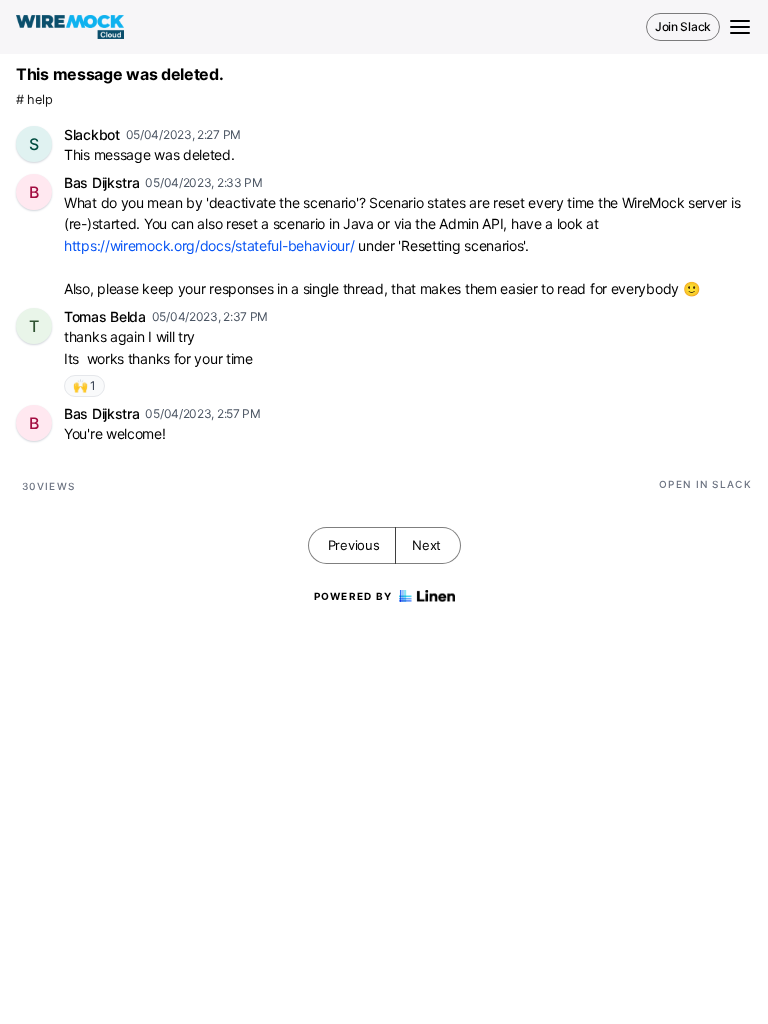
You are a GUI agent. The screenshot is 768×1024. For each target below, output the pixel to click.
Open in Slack (705, 484)
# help (34, 99)
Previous (354, 545)
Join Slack (683, 26)
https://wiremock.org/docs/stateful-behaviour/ (209, 245)
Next (426, 545)
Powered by (353, 596)
